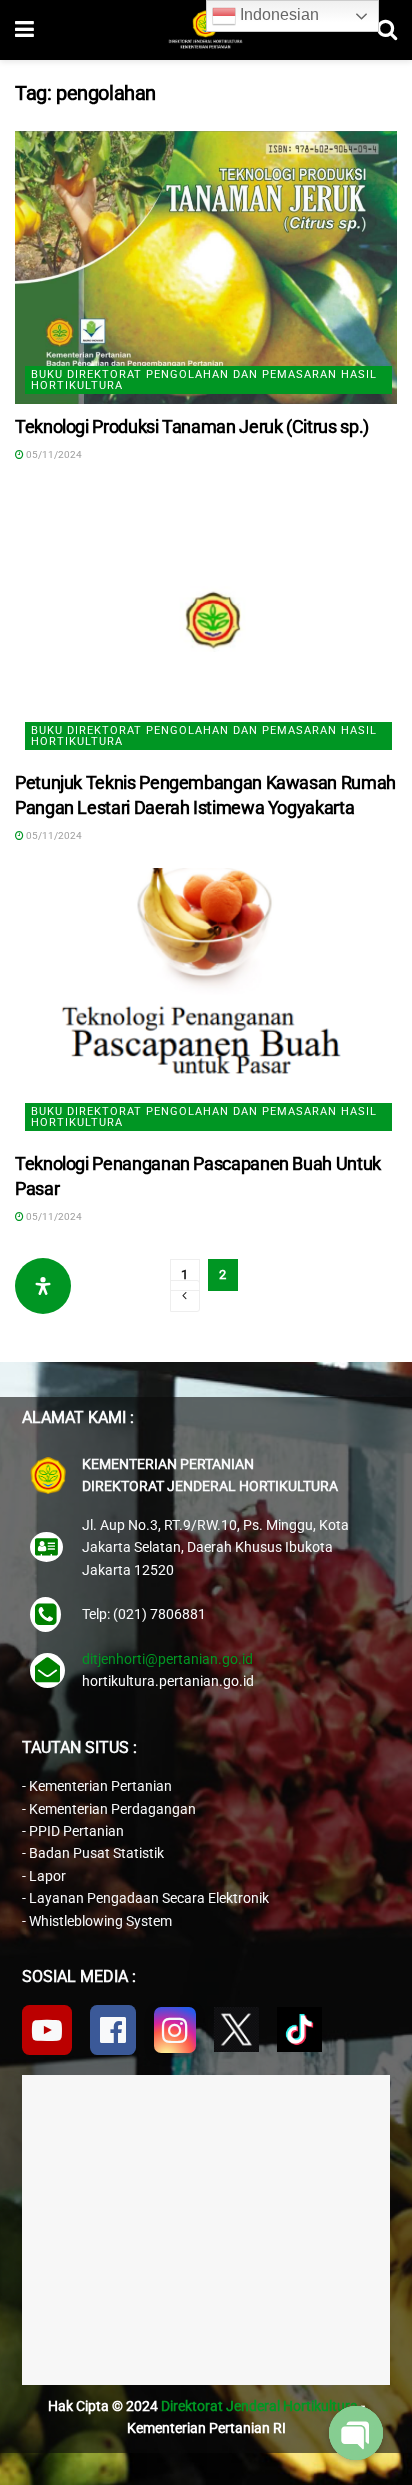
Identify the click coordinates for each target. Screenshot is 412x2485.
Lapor (47, 1876)
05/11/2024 (53, 454)
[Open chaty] (356, 2433)
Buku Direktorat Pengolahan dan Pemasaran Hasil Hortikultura (204, 380)
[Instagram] (175, 2030)
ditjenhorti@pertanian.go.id (167, 1659)
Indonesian (277, 14)
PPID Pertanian (76, 1831)
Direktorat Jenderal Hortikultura (259, 2406)
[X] (236, 2029)
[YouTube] (47, 2030)
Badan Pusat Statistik (96, 1853)
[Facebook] (113, 2030)
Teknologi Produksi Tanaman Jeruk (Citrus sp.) (192, 426)
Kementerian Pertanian (100, 1786)
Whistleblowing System (100, 1921)
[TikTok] (299, 2029)
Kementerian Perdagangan (112, 1809)
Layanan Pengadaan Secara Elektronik (149, 1898)
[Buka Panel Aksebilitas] (43, 1286)
